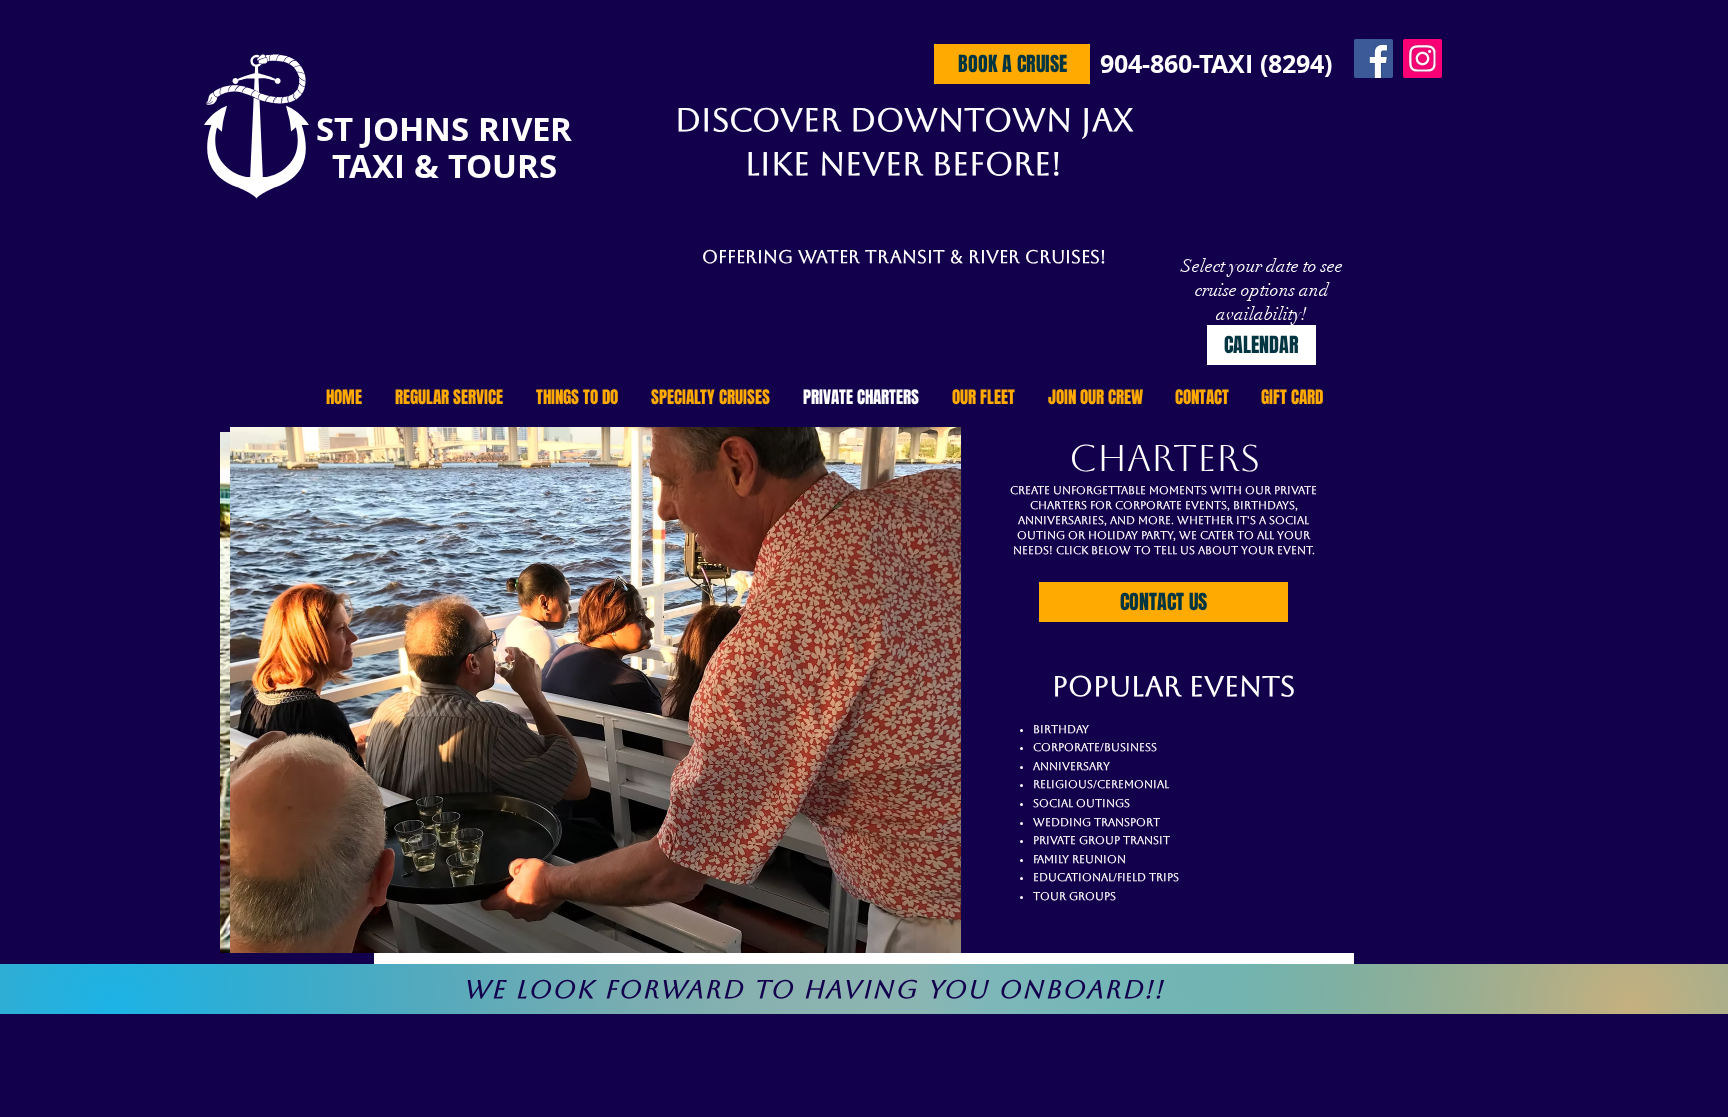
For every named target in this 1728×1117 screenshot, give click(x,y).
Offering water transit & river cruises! (904, 256)
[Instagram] (1422, 58)
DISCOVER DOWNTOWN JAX (904, 119)
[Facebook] (1373, 58)
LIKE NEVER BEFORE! (903, 163)
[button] (600, 690)
